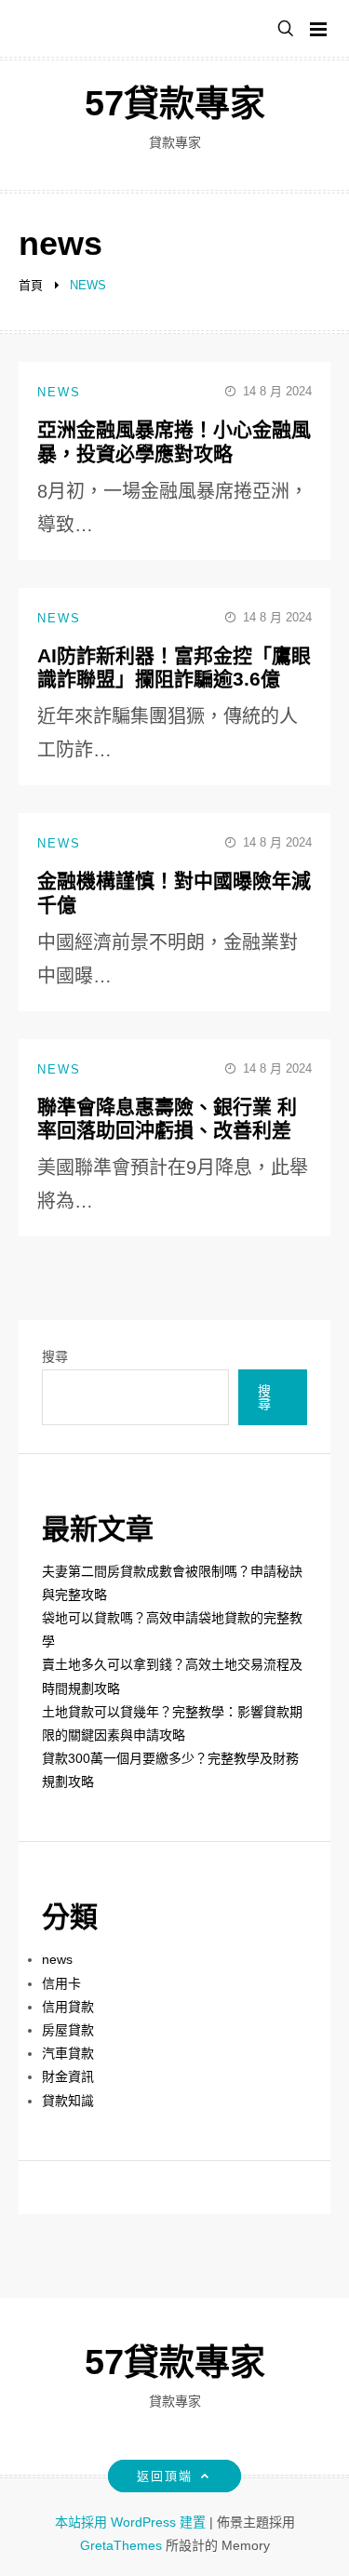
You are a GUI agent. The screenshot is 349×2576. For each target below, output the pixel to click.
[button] (286, 29)
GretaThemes (121, 2545)
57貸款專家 (175, 103)
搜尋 (55, 1356)
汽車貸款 (68, 2053)
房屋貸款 (68, 2030)
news (59, 392)
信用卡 (61, 1983)
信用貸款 (68, 2007)
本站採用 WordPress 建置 (132, 2522)
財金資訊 (68, 2076)
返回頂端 (165, 2476)
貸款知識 (68, 2101)
